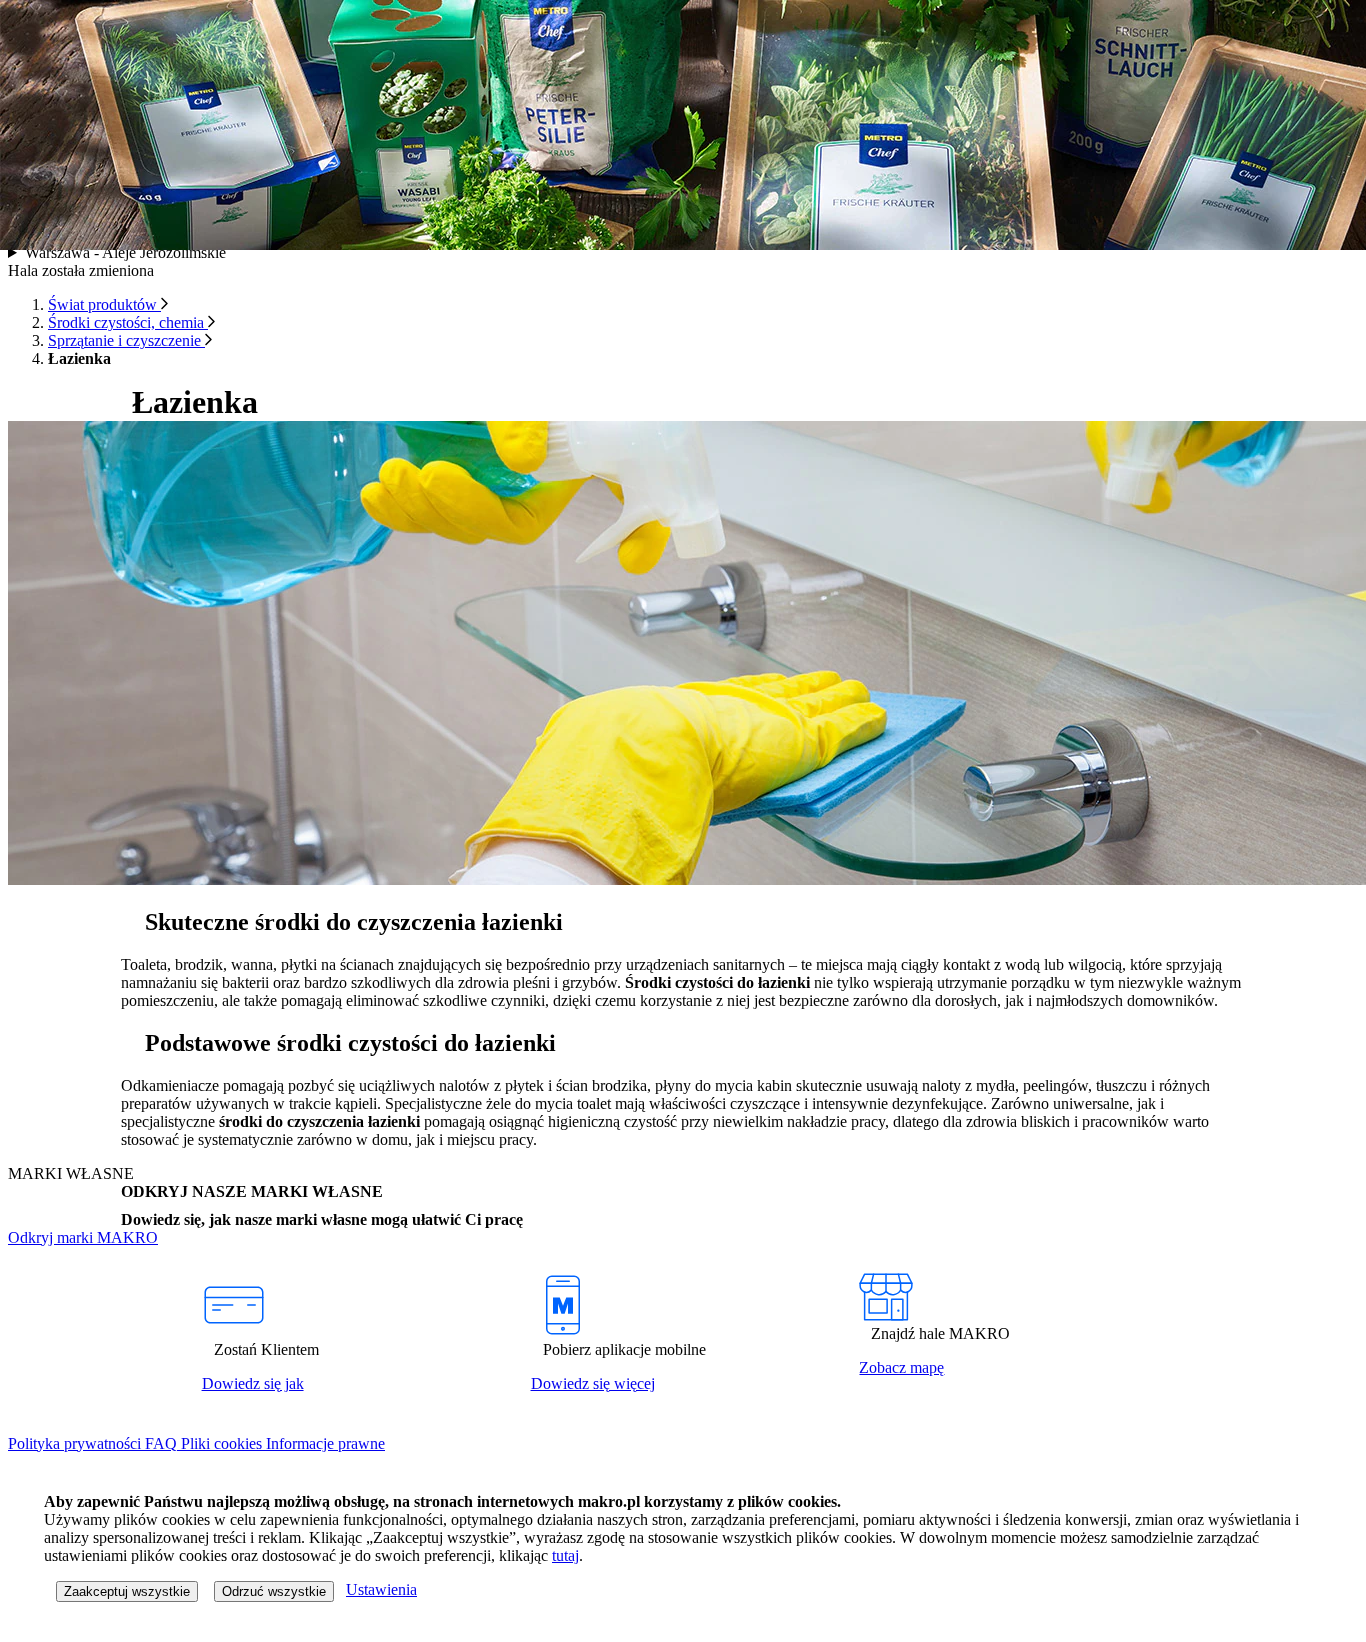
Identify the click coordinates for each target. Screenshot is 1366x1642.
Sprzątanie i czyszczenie (126, 340)
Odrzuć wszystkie (274, 1591)
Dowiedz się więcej (593, 1383)
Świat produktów (104, 304)
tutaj (565, 1555)
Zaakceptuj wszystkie (127, 1591)
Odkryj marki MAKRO (83, 1237)
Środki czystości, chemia (128, 322)
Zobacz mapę (901, 1367)
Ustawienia (381, 1589)
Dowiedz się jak (253, 1383)
